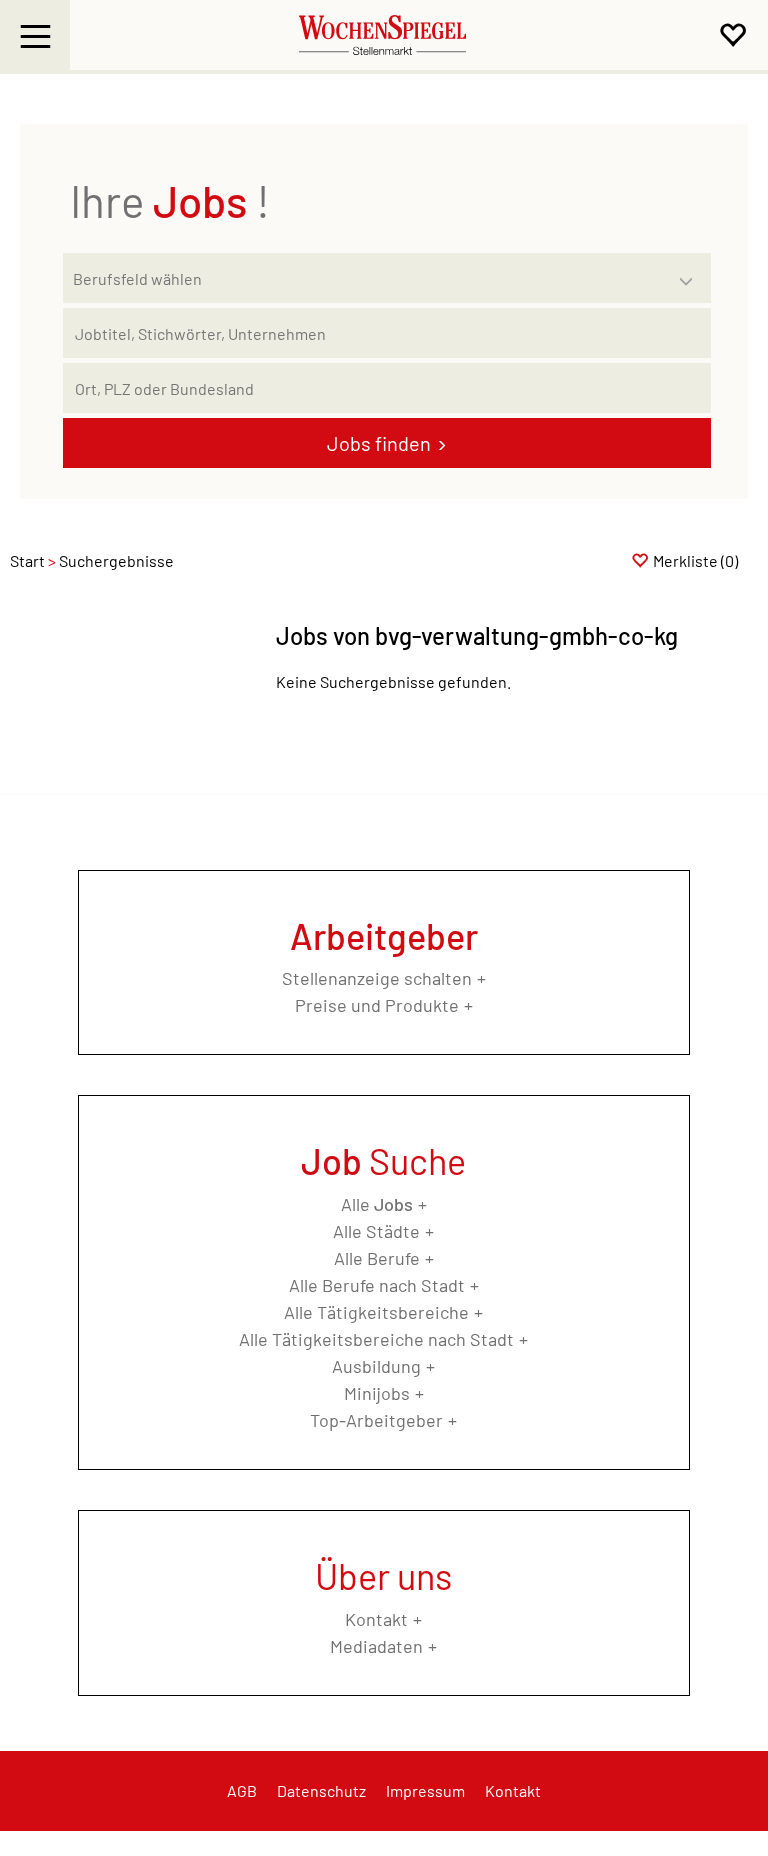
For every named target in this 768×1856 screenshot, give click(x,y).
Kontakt (376, 1619)
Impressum (425, 1790)
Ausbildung (376, 1366)
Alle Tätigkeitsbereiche (376, 1312)
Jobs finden (379, 443)
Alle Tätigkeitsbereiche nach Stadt (376, 1339)
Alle (377, 1204)
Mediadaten (376, 1646)
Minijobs (377, 1393)
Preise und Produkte (377, 1005)
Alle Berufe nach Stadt (377, 1285)
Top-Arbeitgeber (376, 1420)
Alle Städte (376, 1231)
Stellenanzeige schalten (377, 978)
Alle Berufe (377, 1258)
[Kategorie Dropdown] (691, 273)
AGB (242, 1790)
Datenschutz (321, 1790)
